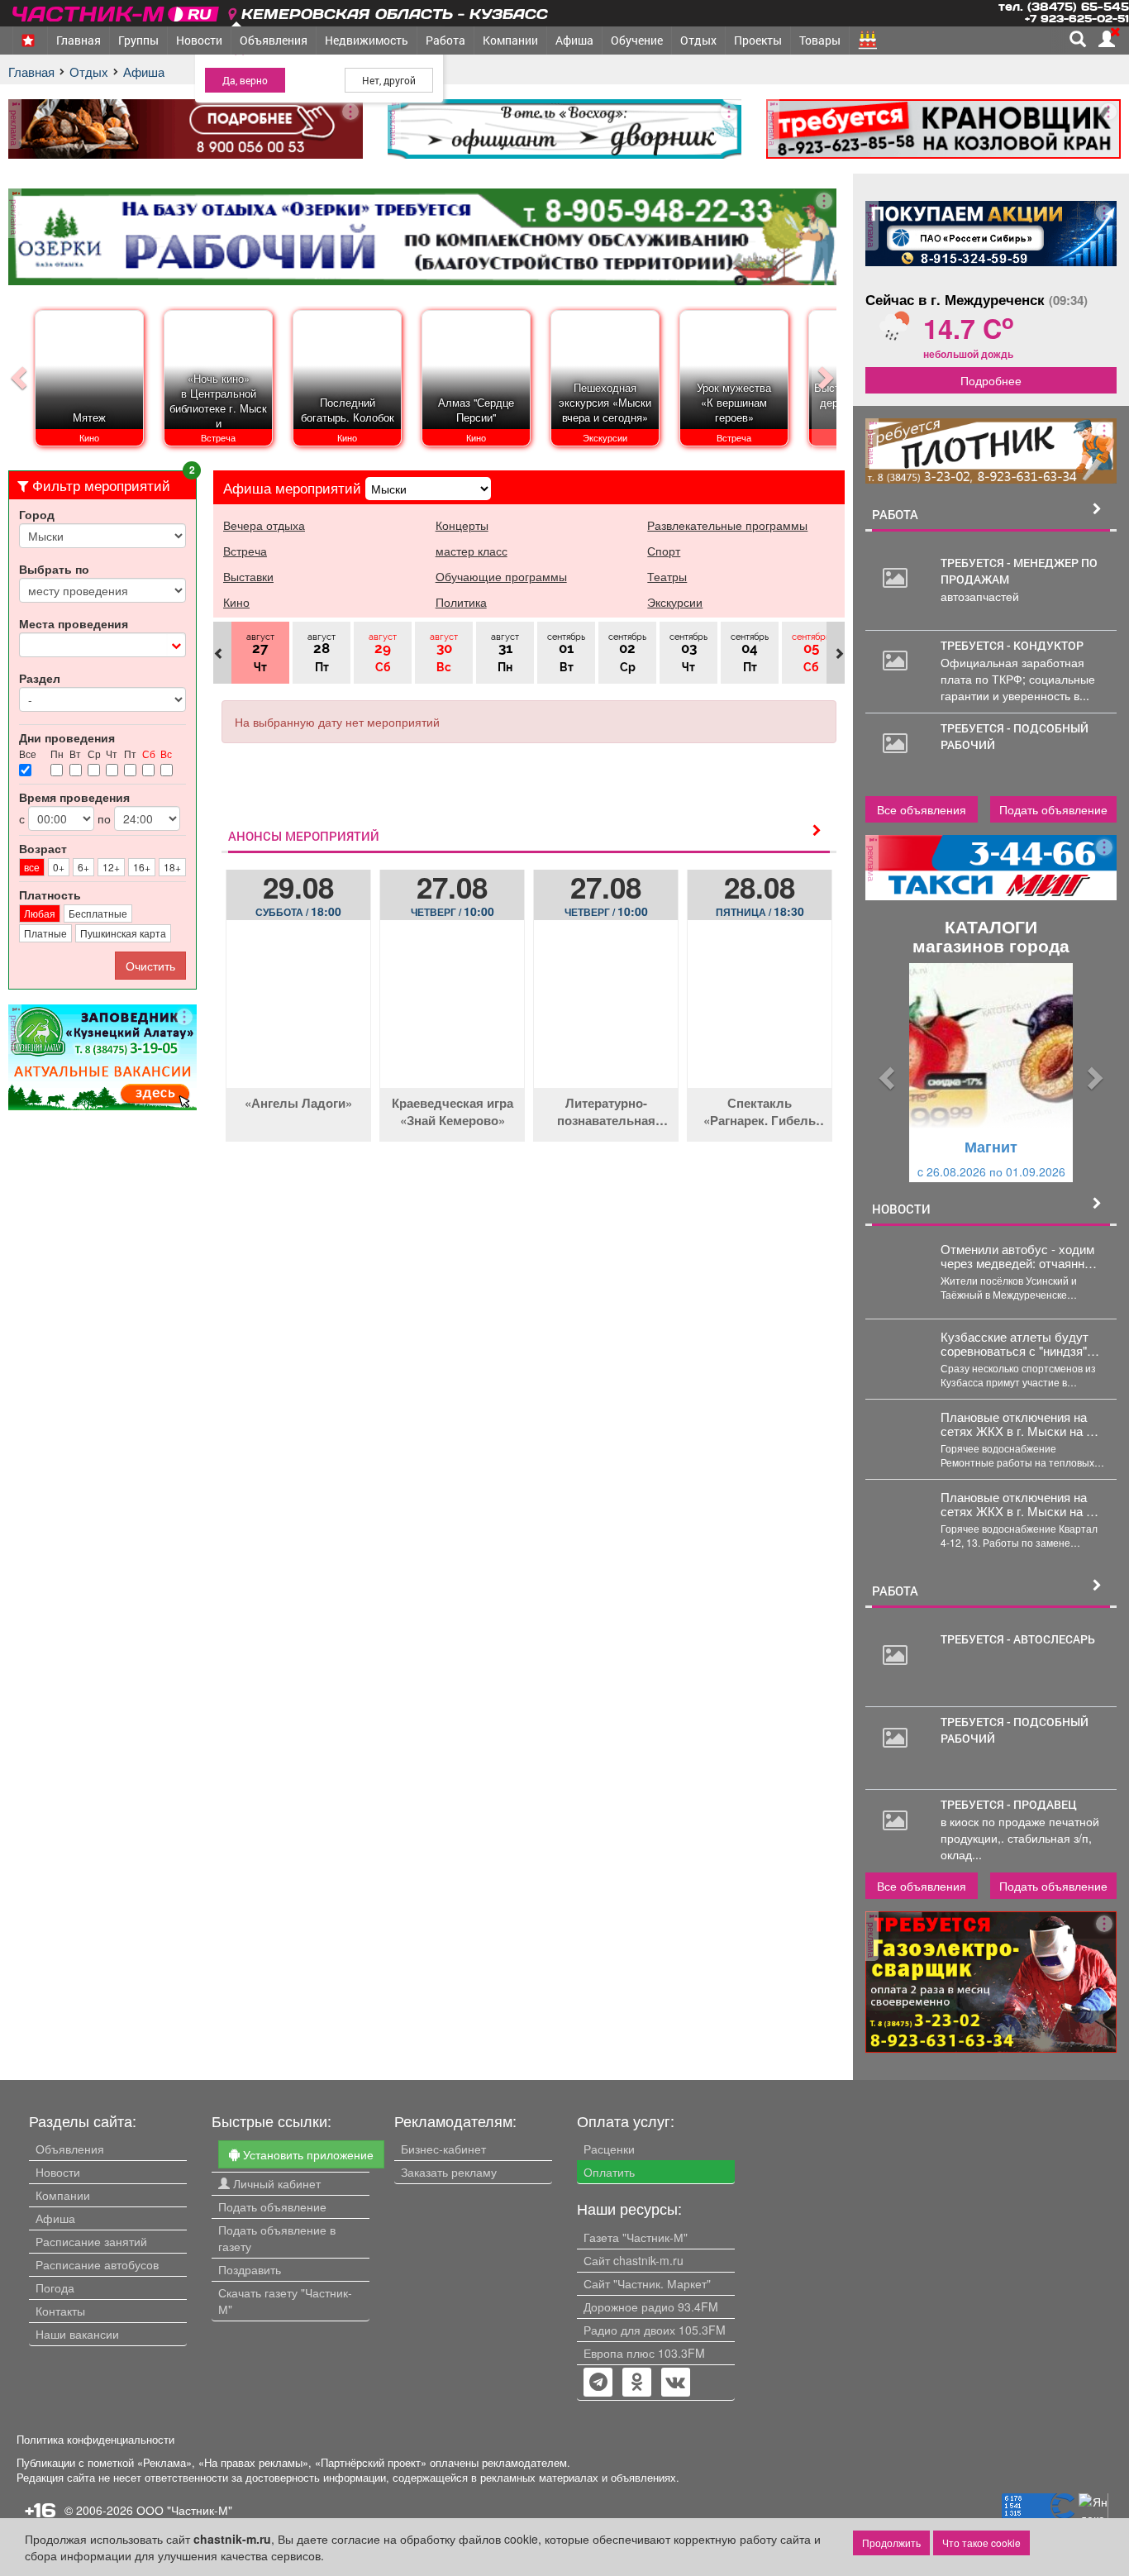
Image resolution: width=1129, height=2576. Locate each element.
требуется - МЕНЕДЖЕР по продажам (1019, 571)
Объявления (274, 40)
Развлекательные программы (727, 525)
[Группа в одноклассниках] (598, 2383)
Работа (445, 40)
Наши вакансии (77, 2334)
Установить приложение (307, 2154)
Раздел (40, 678)
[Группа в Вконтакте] (676, 2383)
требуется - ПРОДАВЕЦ (1009, 1804)
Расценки (609, 2149)
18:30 (760, 911)
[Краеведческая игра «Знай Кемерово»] (452, 1016)
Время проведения (74, 797)
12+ (111, 867)
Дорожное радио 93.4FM (651, 2306)
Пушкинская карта (123, 933)
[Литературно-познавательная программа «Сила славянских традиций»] (606, 1016)
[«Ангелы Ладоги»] (298, 1016)
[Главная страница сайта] (117, 11)
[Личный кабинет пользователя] (1107, 39)
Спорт (664, 551)
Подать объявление (1053, 809)
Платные (45, 933)
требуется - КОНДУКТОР (1012, 645)
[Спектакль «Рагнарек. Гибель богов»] (760, 1016)
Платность (50, 894)
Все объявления (922, 809)
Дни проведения (67, 737)
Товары (820, 40)
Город (37, 514)
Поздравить (250, 2269)
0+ (59, 867)
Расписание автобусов (97, 2264)
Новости (199, 40)
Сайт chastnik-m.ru (634, 2260)
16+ (142, 867)
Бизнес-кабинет (443, 2149)
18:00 (298, 911)
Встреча (245, 551)
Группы (138, 40)
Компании (510, 40)
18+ (172, 867)
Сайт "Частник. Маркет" (647, 2283)
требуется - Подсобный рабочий (1015, 736)
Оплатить (609, 2172)
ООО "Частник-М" (184, 2510)
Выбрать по (54, 569)
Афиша (574, 40)
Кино (236, 602)
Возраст (43, 848)
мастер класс (472, 551)
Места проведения (74, 623)
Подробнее (991, 380)
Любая (40, 913)
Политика (461, 602)
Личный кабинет (275, 2183)
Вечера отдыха (264, 525)
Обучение (637, 40)
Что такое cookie (981, 2543)
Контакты (60, 2311)
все (32, 867)
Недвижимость (367, 40)
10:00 (453, 911)
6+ (83, 867)
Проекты (758, 40)
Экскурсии (675, 602)
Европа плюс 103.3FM (644, 2353)
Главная (79, 40)
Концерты (462, 525)
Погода (55, 2287)
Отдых (698, 40)
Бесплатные (98, 913)
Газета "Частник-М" (636, 2237)
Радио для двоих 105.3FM (655, 2330)
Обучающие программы (501, 576)
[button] (884, 1073)
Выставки (248, 576)
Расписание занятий (91, 2241)
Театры (667, 576)
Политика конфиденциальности (95, 2440)
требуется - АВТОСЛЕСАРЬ (1018, 1639)
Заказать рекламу (449, 2172)
